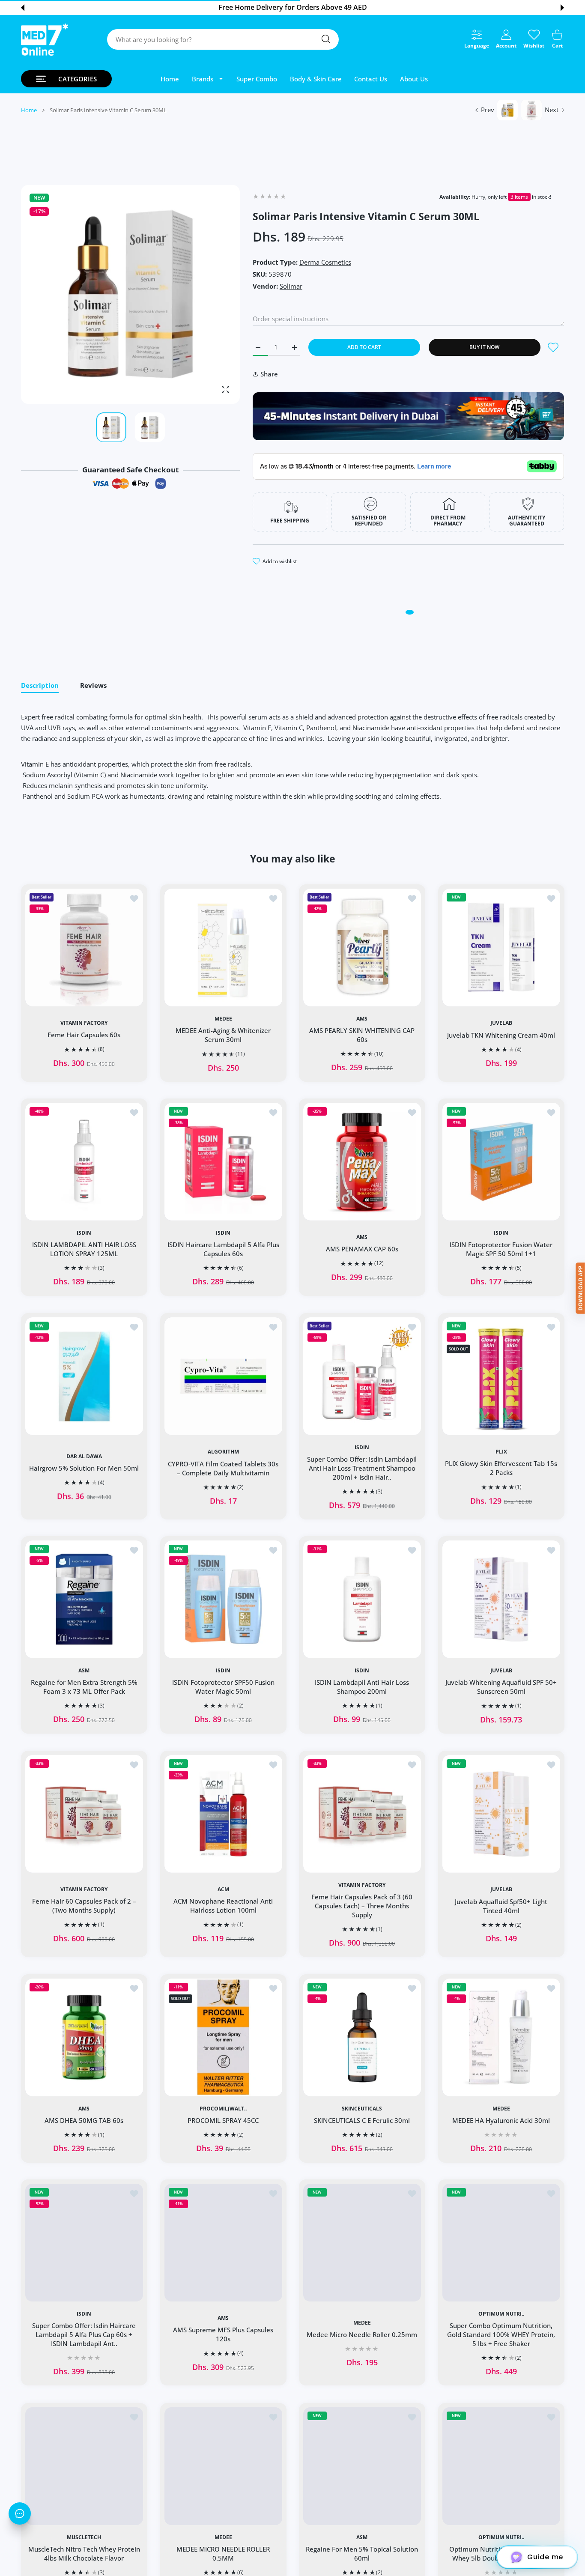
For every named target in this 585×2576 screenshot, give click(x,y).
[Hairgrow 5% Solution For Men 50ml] (84, 1376)
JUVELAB (501, 1023)
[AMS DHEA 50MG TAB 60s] (84, 2037)
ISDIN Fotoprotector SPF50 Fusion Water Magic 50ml (223, 1687)
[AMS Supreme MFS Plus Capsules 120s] (223, 2243)
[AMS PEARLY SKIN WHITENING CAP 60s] (362, 947)
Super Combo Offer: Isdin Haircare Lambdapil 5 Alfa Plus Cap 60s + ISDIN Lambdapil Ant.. (84, 2334)
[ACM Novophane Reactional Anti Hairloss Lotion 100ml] (223, 1814)
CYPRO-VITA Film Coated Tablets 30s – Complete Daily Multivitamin (223, 1468)
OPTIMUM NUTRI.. (501, 2314)
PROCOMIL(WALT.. (223, 2108)
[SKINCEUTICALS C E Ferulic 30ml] (362, 2037)
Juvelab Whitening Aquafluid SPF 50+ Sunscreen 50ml (501, 1687)
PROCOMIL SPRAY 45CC (223, 2120)
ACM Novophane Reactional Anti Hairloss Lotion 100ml (223, 1906)
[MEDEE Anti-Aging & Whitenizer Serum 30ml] (223, 947)
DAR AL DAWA (84, 1456)
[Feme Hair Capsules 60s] (84, 947)
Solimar (291, 286)
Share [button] (269, 374)
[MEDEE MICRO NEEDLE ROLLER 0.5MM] (223, 2466)
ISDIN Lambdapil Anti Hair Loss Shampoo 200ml (362, 1687)
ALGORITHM (223, 1452)
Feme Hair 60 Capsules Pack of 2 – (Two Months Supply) (84, 1906)
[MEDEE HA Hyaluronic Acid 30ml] (501, 2037)
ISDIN (84, 1233)
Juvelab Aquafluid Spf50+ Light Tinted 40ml (501, 1906)
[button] (23, 8)
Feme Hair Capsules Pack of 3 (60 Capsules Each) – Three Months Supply (362, 1906)
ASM (84, 1671)
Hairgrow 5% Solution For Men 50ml (84, 1468)
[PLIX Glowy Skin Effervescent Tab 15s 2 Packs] (501, 1376)
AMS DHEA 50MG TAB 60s (84, 2120)
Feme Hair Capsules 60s (84, 1035)
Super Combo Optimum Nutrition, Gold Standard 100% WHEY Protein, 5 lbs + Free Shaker (501, 2334)
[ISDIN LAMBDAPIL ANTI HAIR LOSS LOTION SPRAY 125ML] (84, 1162)
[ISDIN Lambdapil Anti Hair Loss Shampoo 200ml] (362, 1599)
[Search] (326, 39)
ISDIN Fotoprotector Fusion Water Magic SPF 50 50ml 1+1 (501, 1249)
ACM (223, 1889)
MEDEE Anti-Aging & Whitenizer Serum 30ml (223, 1034)
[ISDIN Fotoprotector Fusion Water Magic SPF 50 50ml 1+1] (501, 1162)
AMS (362, 1018)
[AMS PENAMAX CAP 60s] (362, 1162)
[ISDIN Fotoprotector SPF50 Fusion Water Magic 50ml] (223, 1599)
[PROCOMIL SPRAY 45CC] (223, 2037)
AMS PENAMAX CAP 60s (362, 1249)
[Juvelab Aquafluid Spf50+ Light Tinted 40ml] (501, 1814)
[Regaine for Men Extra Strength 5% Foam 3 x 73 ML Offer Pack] (84, 1599)
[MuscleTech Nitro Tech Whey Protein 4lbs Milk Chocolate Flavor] (84, 2466)
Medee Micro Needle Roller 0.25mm (362, 2334)
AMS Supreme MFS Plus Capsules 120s (223, 2334)
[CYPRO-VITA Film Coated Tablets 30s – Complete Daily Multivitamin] (223, 1376)
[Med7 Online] (45, 40)
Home (29, 110)
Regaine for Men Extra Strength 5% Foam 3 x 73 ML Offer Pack (84, 1687)
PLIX (501, 1452)
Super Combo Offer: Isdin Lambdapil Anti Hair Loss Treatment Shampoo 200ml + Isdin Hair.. (362, 1468)
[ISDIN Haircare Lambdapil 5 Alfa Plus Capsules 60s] (223, 1162)
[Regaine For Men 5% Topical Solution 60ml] (362, 2466)
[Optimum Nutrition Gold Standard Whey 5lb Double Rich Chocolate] (501, 2466)
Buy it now (484, 347)
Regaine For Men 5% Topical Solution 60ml (362, 2553)
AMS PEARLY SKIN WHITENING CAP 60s (362, 1034)
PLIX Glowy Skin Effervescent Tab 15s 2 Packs (501, 1468)
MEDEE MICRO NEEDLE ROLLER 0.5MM (223, 2553)
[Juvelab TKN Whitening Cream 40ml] (501, 947)
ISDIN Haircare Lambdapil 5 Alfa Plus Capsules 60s (223, 1249)
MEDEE (223, 1018)
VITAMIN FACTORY (84, 1023)
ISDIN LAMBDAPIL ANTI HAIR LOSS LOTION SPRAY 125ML (84, 1249)
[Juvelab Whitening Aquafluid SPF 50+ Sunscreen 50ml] (501, 1599)
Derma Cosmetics (325, 262)
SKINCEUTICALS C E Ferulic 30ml (362, 2120)
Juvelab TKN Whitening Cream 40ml (501, 1035)
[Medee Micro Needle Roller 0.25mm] (362, 2243)
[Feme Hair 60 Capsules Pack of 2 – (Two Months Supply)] (84, 1814)
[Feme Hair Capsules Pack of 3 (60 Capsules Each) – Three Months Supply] (362, 1814)
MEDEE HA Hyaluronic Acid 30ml (501, 2120)
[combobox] (223, 39)
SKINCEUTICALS (362, 2108)
